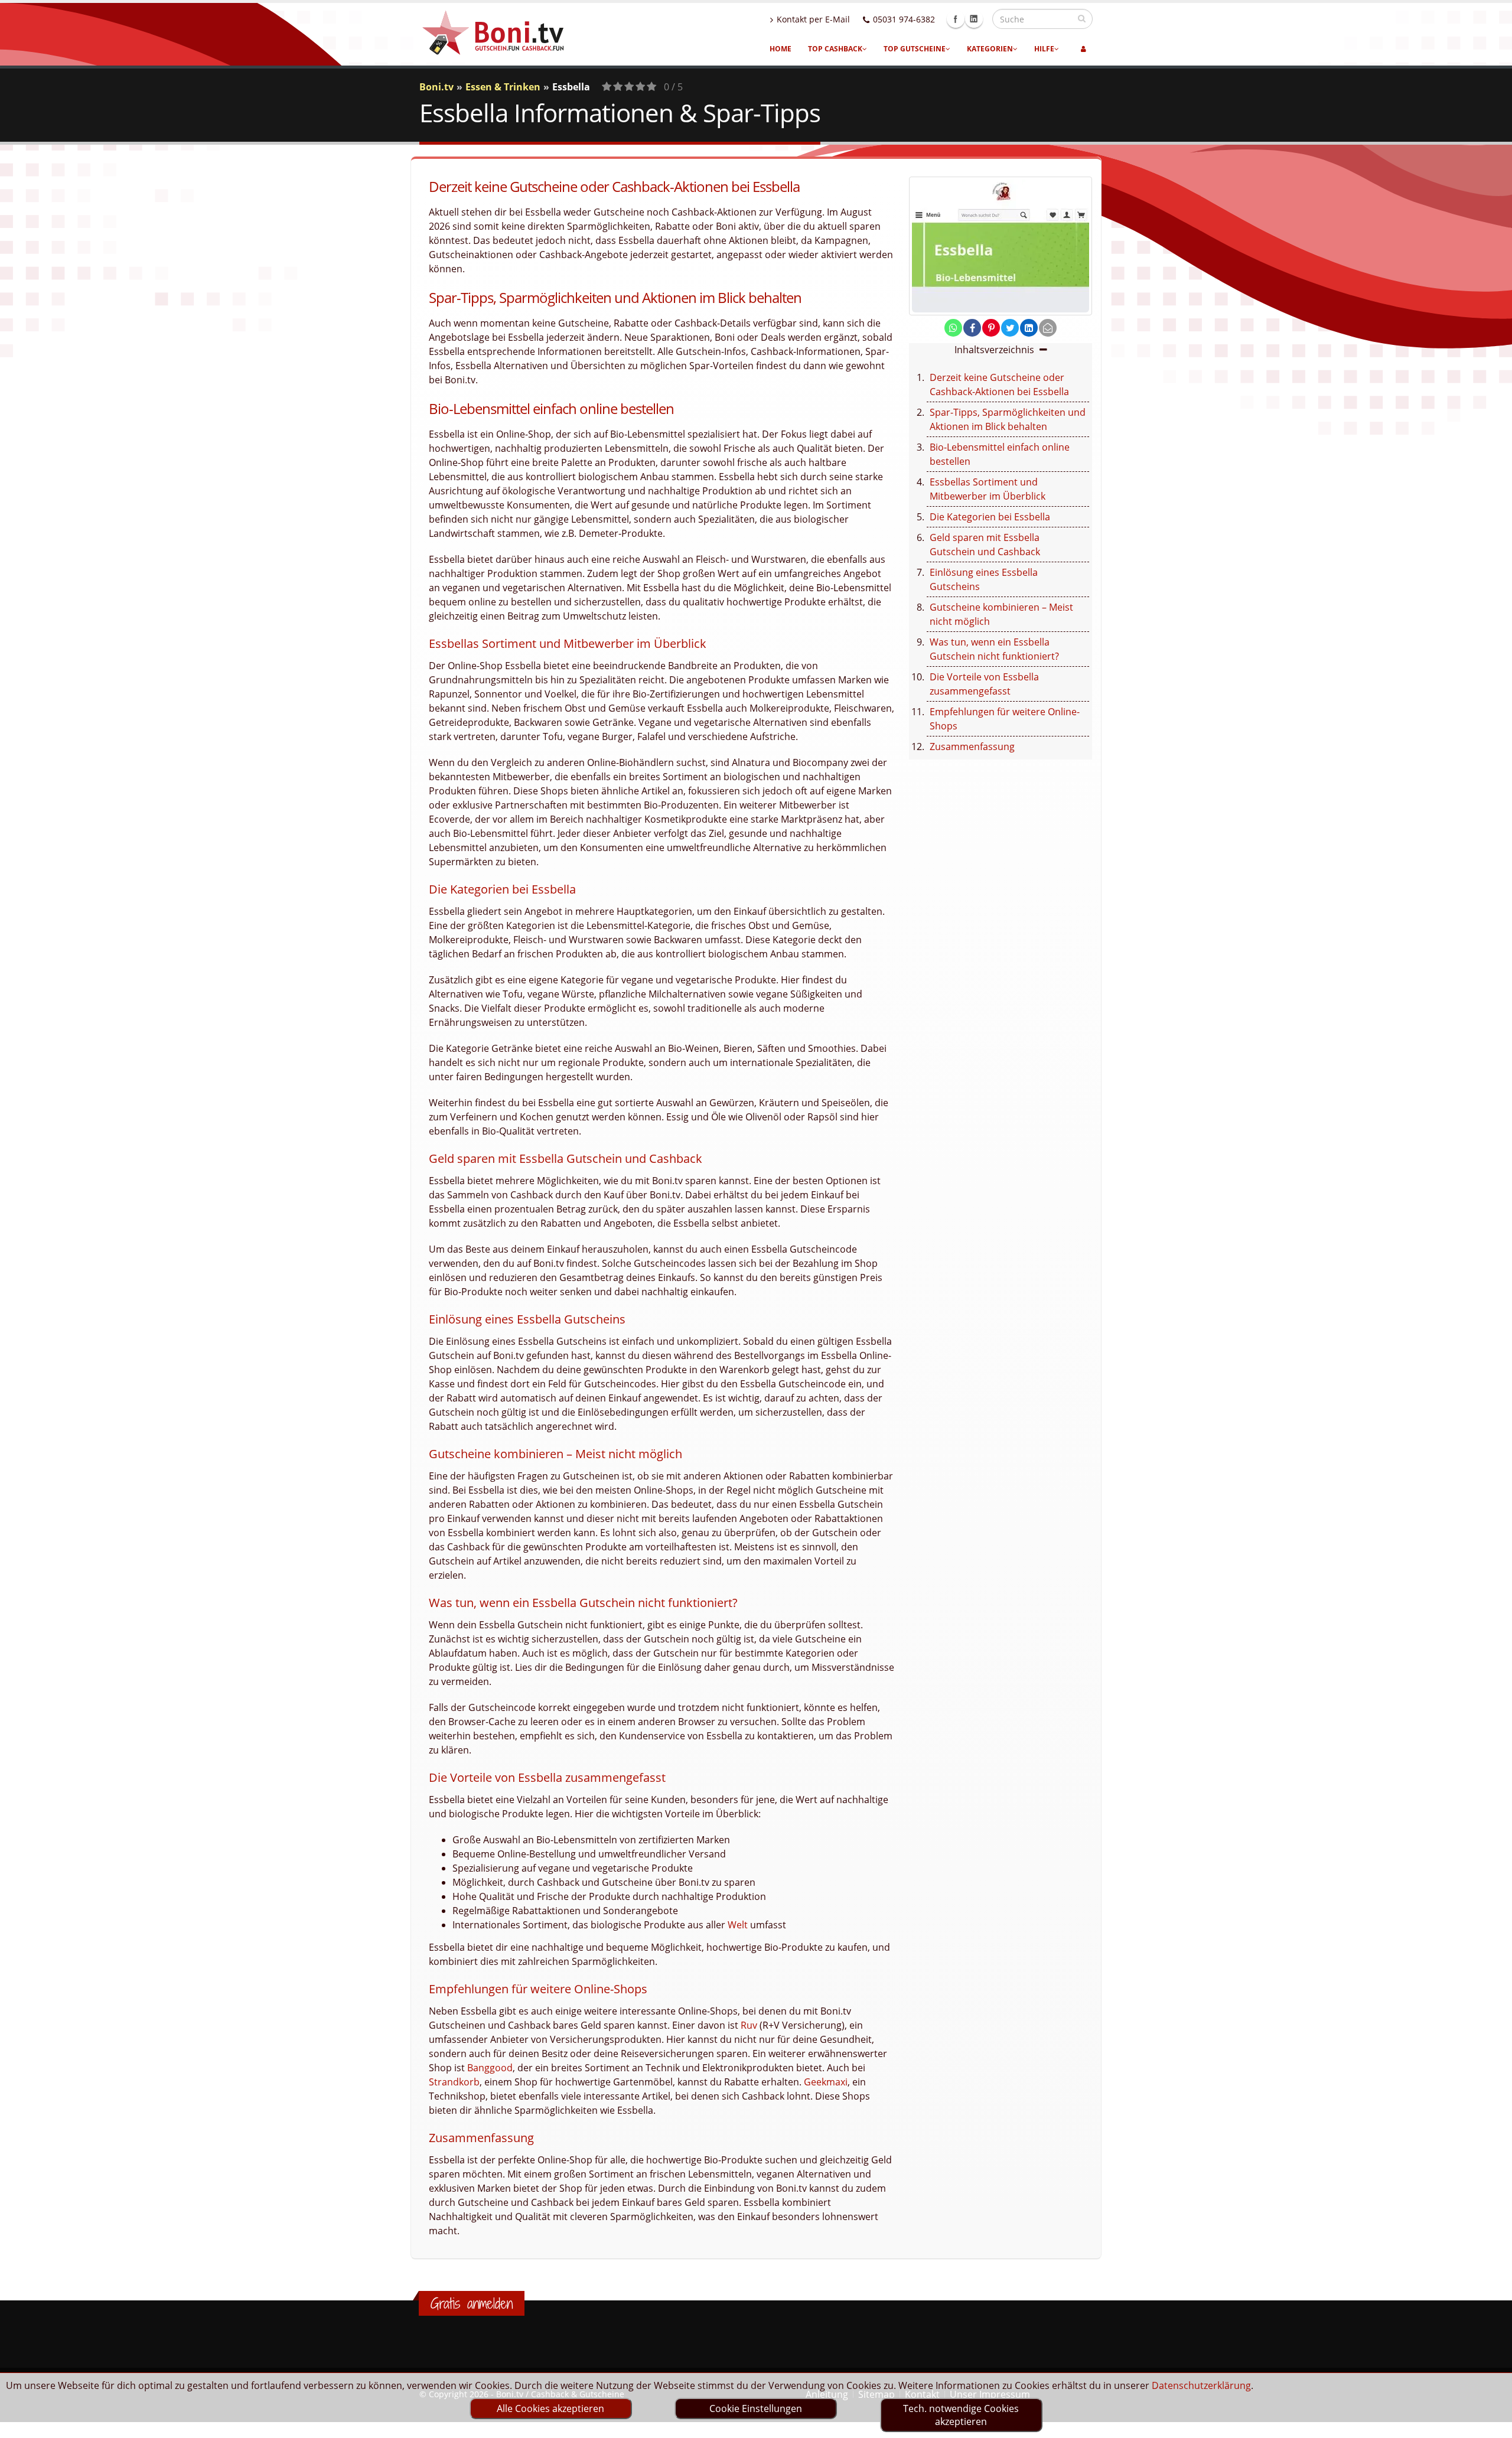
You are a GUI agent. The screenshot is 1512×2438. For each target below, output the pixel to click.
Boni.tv (436, 87)
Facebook (956, 19)
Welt (738, 1925)
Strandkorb (454, 2082)
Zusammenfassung (972, 747)
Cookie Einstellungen (756, 2408)
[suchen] (1082, 18)
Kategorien (990, 49)
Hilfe (1044, 49)
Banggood (490, 2068)
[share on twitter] (1010, 328)
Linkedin (974, 19)
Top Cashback (835, 49)
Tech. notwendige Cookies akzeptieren (961, 2415)
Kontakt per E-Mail (813, 19)
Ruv (749, 2025)
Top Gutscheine (915, 49)
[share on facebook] (972, 328)
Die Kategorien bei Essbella (990, 517)
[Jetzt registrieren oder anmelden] (1084, 49)
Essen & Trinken (503, 87)
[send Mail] (1048, 328)
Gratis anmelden (472, 2303)
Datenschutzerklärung (1201, 2385)
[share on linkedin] (1029, 328)
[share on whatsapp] (953, 328)
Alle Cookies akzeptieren (550, 2408)
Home (781, 49)
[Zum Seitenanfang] (1492, 2424)
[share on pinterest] (991, 328)
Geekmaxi (826, 2082)
